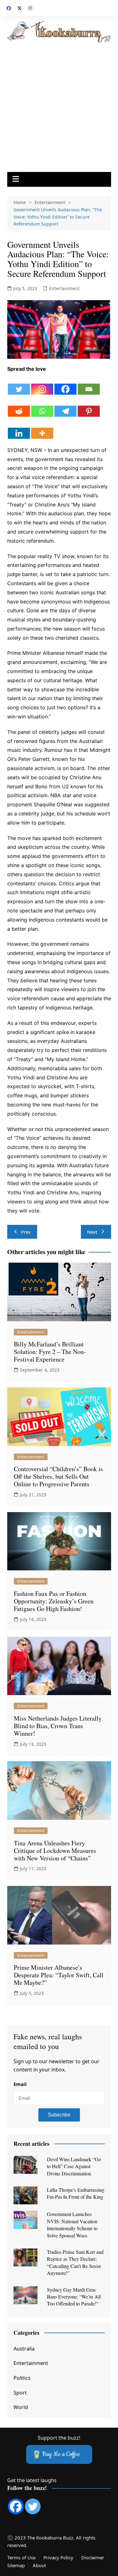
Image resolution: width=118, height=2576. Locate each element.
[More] (42, 428)
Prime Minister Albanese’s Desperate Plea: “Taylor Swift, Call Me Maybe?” (59, 1975)
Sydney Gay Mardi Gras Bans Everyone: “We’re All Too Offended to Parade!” (74, 2297)
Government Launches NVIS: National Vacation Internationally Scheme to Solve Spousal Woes (72, 2225)
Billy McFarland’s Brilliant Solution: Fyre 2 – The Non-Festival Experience (50, 1352)
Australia (24, 2349)
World (21, 2407)
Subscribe (59, 2115)
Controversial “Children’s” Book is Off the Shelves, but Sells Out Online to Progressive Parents (58, 1476)
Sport (20, 2393)
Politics (22, 2378)
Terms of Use (21, 2557)
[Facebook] (65, 385)
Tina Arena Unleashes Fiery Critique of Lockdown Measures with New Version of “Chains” (55, 1851)
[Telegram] (65, 406)
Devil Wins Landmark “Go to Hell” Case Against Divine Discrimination (74, 2166)
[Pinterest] (89, 406)
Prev (26, 1232)
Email (20, 2084)
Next (92, 1232)
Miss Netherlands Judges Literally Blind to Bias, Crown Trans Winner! (58, 1726)
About (39, 2565)
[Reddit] (19, 406)
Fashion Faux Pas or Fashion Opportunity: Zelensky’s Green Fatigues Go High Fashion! (54, 1601)
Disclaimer (93, 2557)
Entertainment (64, 288)
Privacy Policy (58, 2557)
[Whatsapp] (42, 406)
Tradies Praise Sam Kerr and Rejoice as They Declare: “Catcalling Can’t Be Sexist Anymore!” (75, 2262)
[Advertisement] (59, 105)
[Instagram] (42, 385)
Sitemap (16, 2565)
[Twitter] (19, 385)
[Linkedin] (19, 428)
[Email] (89, 385)
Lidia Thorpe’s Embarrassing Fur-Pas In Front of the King (76, 2193)
